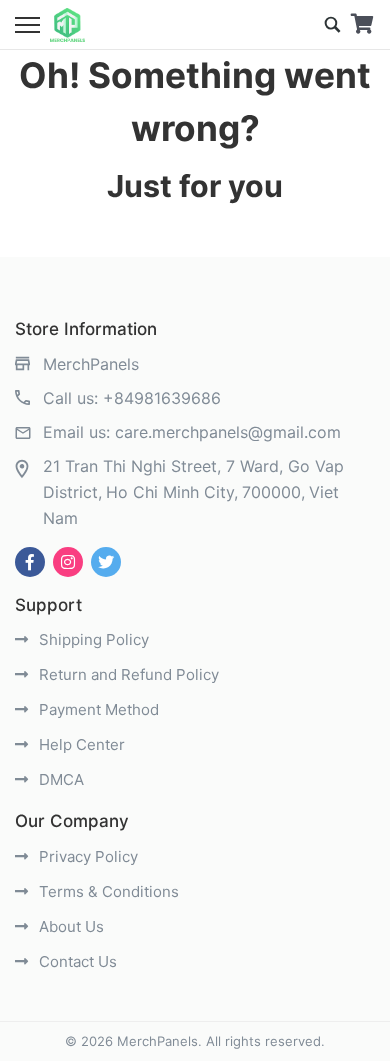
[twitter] (106, 562)
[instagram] (68, 562)
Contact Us (76, 961)
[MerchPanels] (67, 25)
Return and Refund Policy (127, 674)
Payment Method (97, 709)
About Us (69, 926)
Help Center (80, 744)
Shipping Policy (92, 639)
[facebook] (30, 562)
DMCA (59, 779)
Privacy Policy (86, 856)
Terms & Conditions (107, 891)
